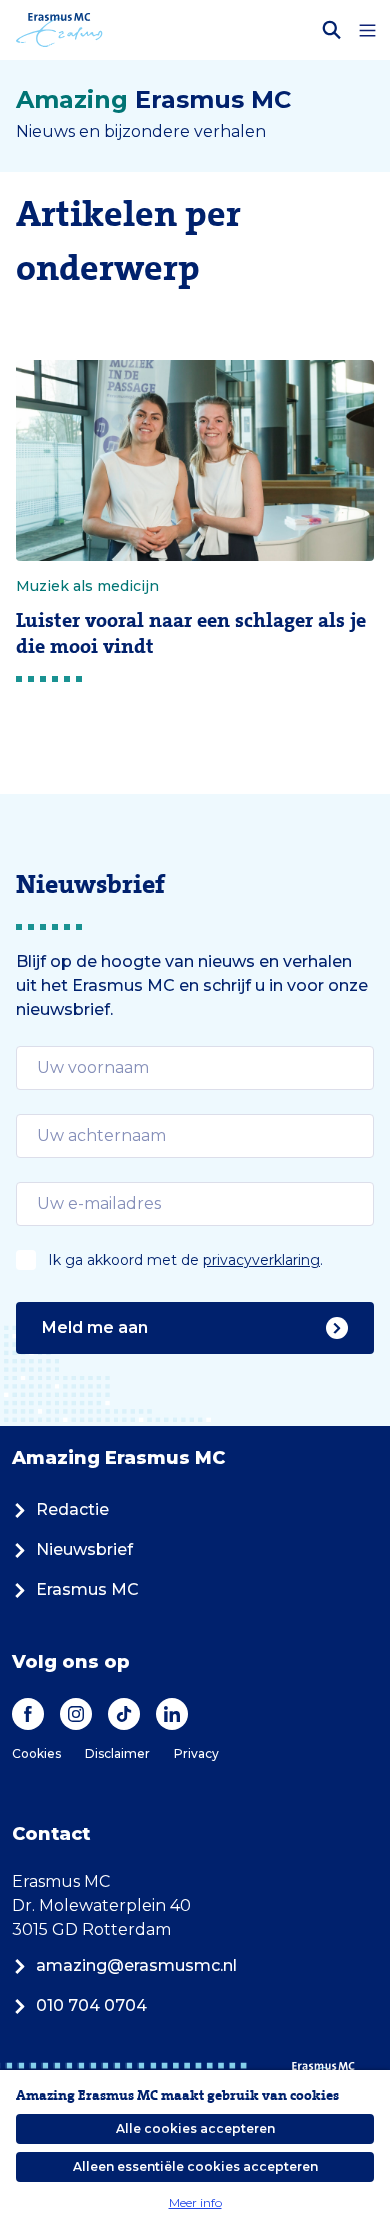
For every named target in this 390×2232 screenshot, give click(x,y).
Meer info (195, 2202)
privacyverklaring (261, 1260)
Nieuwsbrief (84, 1549)
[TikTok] (124, 1714)
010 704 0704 (91, 2005)
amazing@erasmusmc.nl (136, 1965)
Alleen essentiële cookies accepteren (195, 2166)
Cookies (36, 1753)
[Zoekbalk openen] (332, 30)
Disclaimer (117, 1753)
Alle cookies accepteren (195, 2128)
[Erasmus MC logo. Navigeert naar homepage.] (59, 30)
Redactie (72, 1509)
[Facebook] (28, 1714)
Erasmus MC (87, 1589)
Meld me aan (95, 1327)
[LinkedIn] (172, 1714)
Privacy (196, 1753)
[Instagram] (76, 1714)
